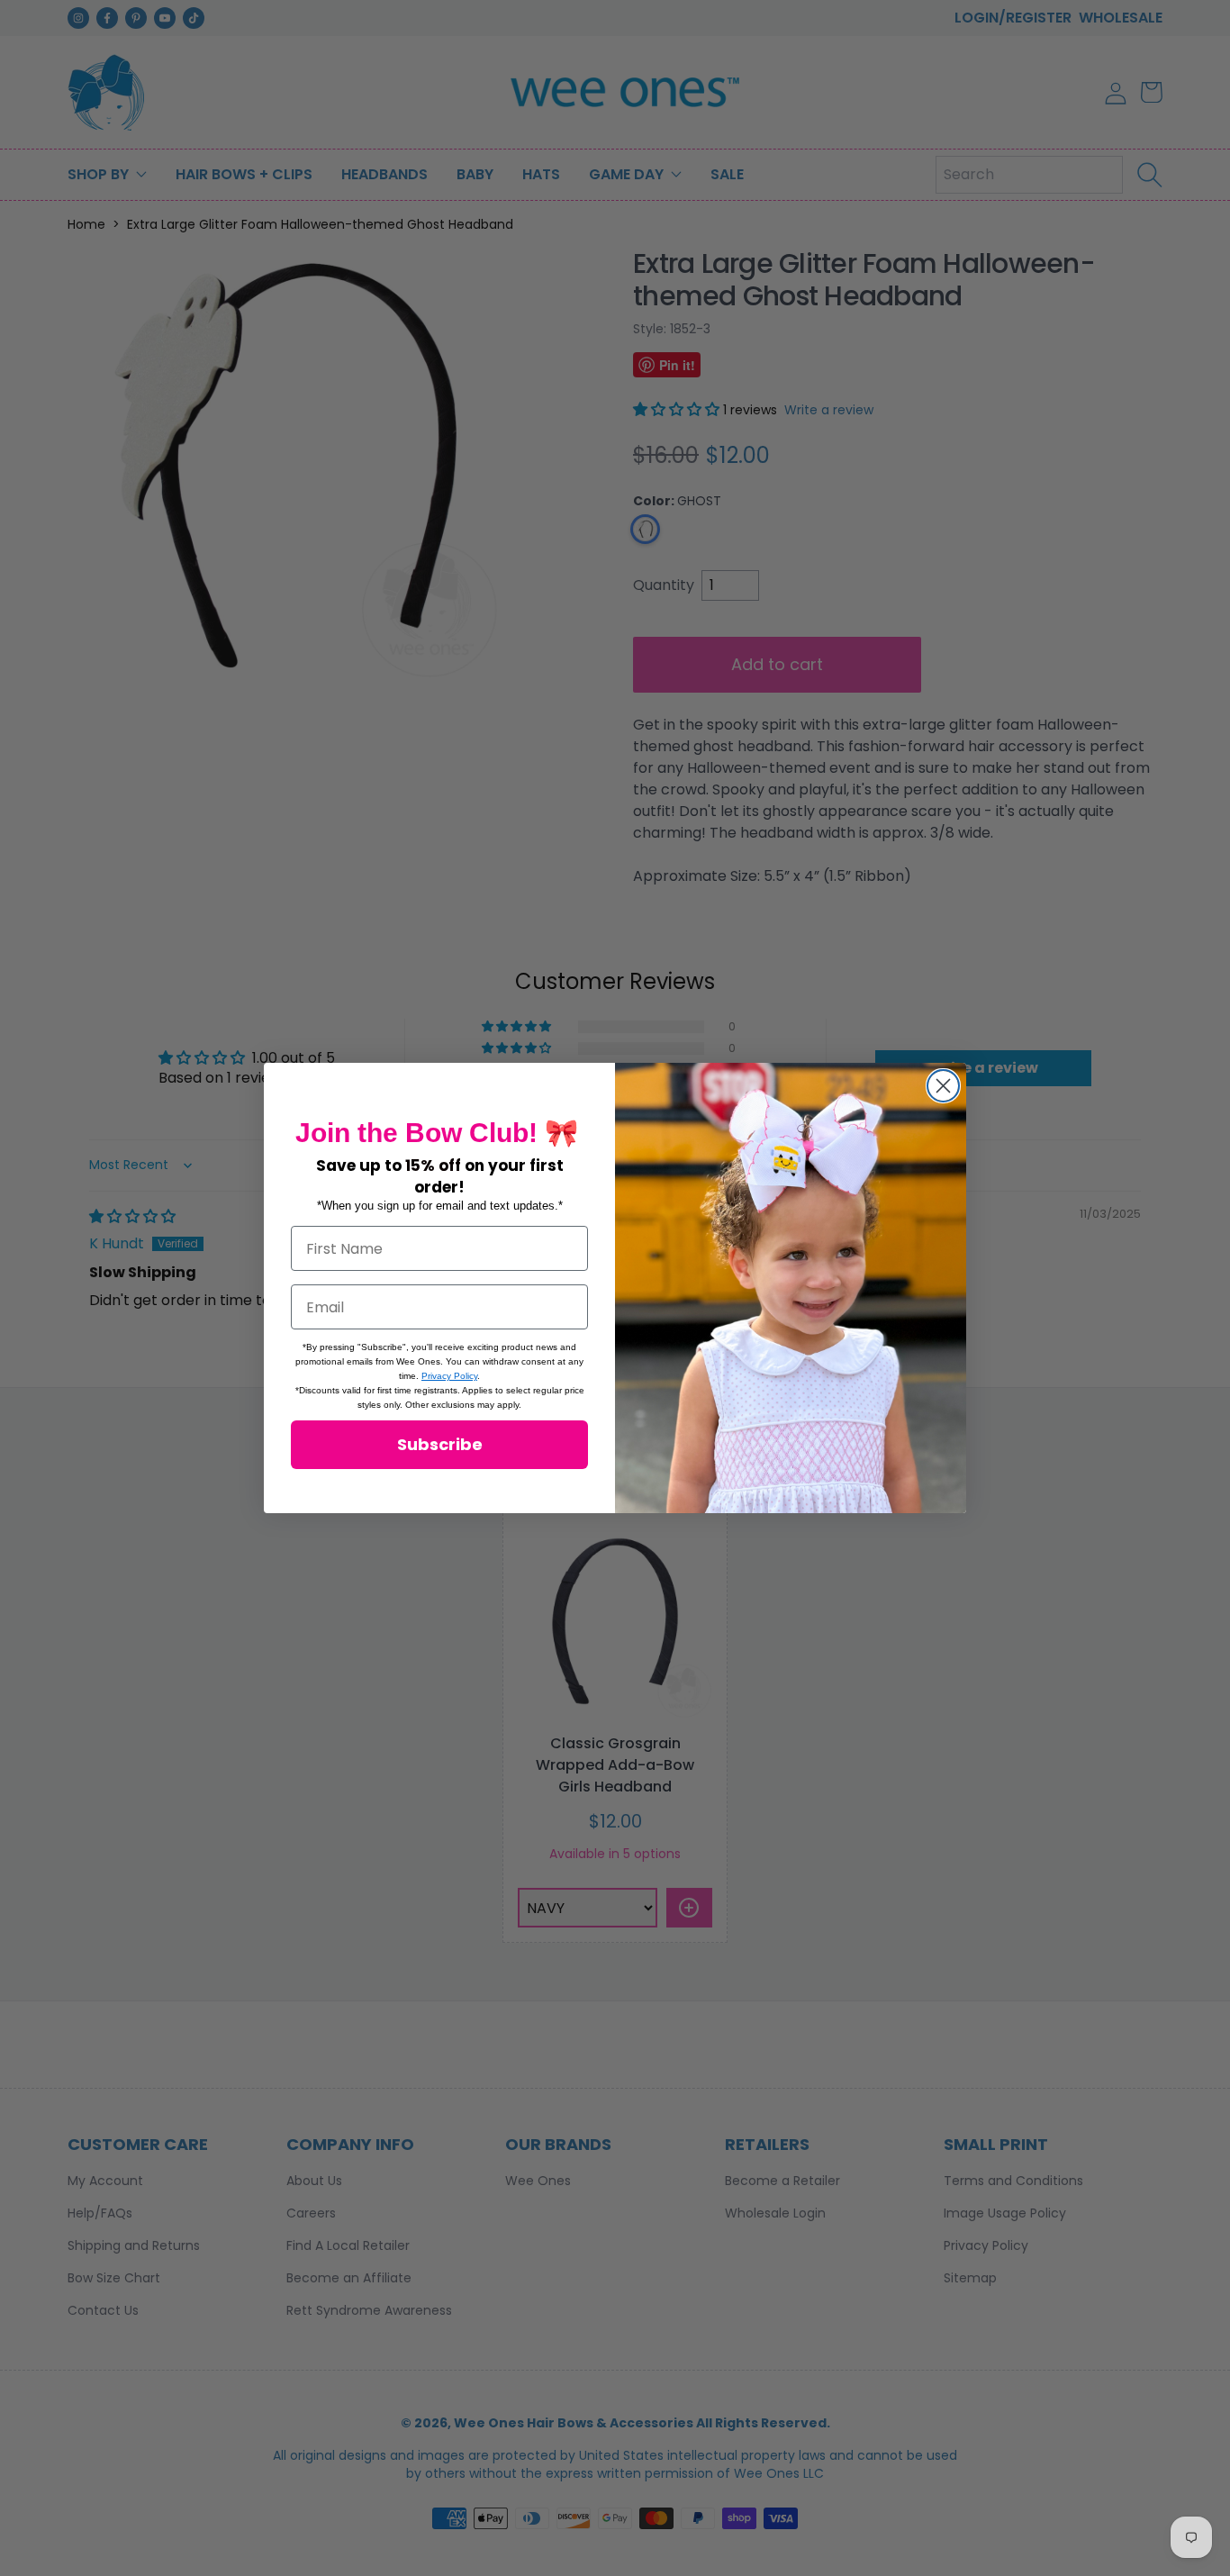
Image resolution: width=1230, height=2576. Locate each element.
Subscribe (440, 1444)
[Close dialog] (943, 1086)
